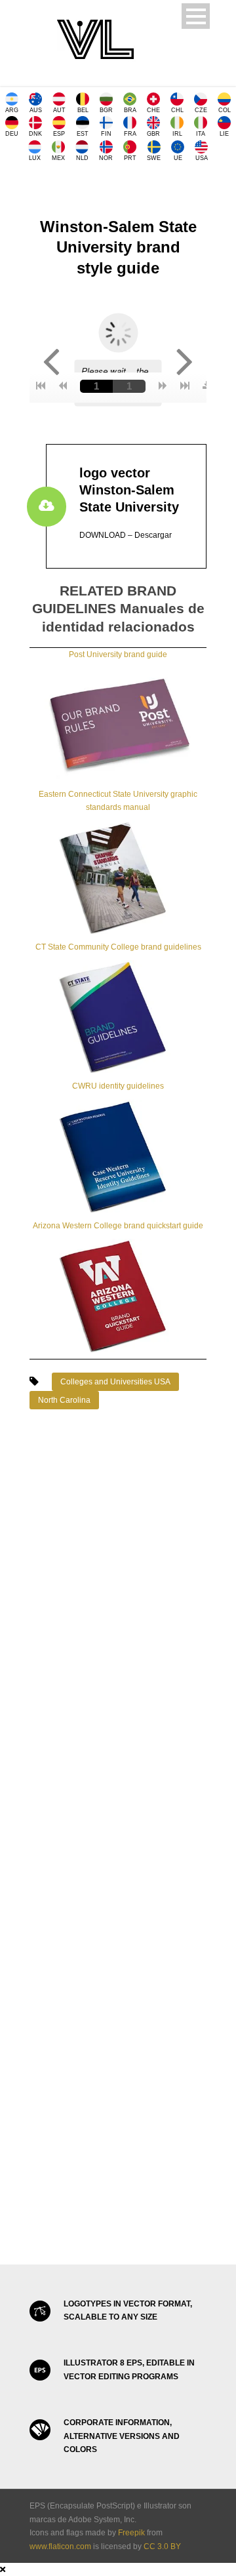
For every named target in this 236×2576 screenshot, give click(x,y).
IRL (177, 134)
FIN (106, 134)
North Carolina (64, 1400)
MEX (58, 158)
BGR (106, 110)
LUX (35, 158)
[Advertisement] (118, 1573)
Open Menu (196, 16)
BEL (83, 110)
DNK (35, 134)
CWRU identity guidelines (118, 1086)
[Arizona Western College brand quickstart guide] (118, 1295)
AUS (36, 110)
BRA (130, 110)
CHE (153, 110)
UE (178, 158)
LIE (224, 134)
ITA (201, 134)
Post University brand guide (118, 654)
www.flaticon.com (60, 2546)
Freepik (131, 2533)
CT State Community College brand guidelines (118, 947)
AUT (59, 110)
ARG (12, 110)
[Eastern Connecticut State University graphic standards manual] (118, 877)
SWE (154, 158)
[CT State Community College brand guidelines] (118, 1016)
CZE (201, 110)
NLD (82, 158)
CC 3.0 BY (162, 2546)
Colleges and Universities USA (115, 1382)
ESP (59, 134)
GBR (153, 134)
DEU (12, 134)
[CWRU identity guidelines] (118, 1156)
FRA (130, 134)
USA (202, 158)
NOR (106, 158)
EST (83, 134)
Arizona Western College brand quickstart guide (118, 1226)
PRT (130, 158)
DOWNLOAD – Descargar (126, 535)
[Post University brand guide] (118, 724)
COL (225, 110)
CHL (177, 110)
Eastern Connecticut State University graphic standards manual (118, 801)
